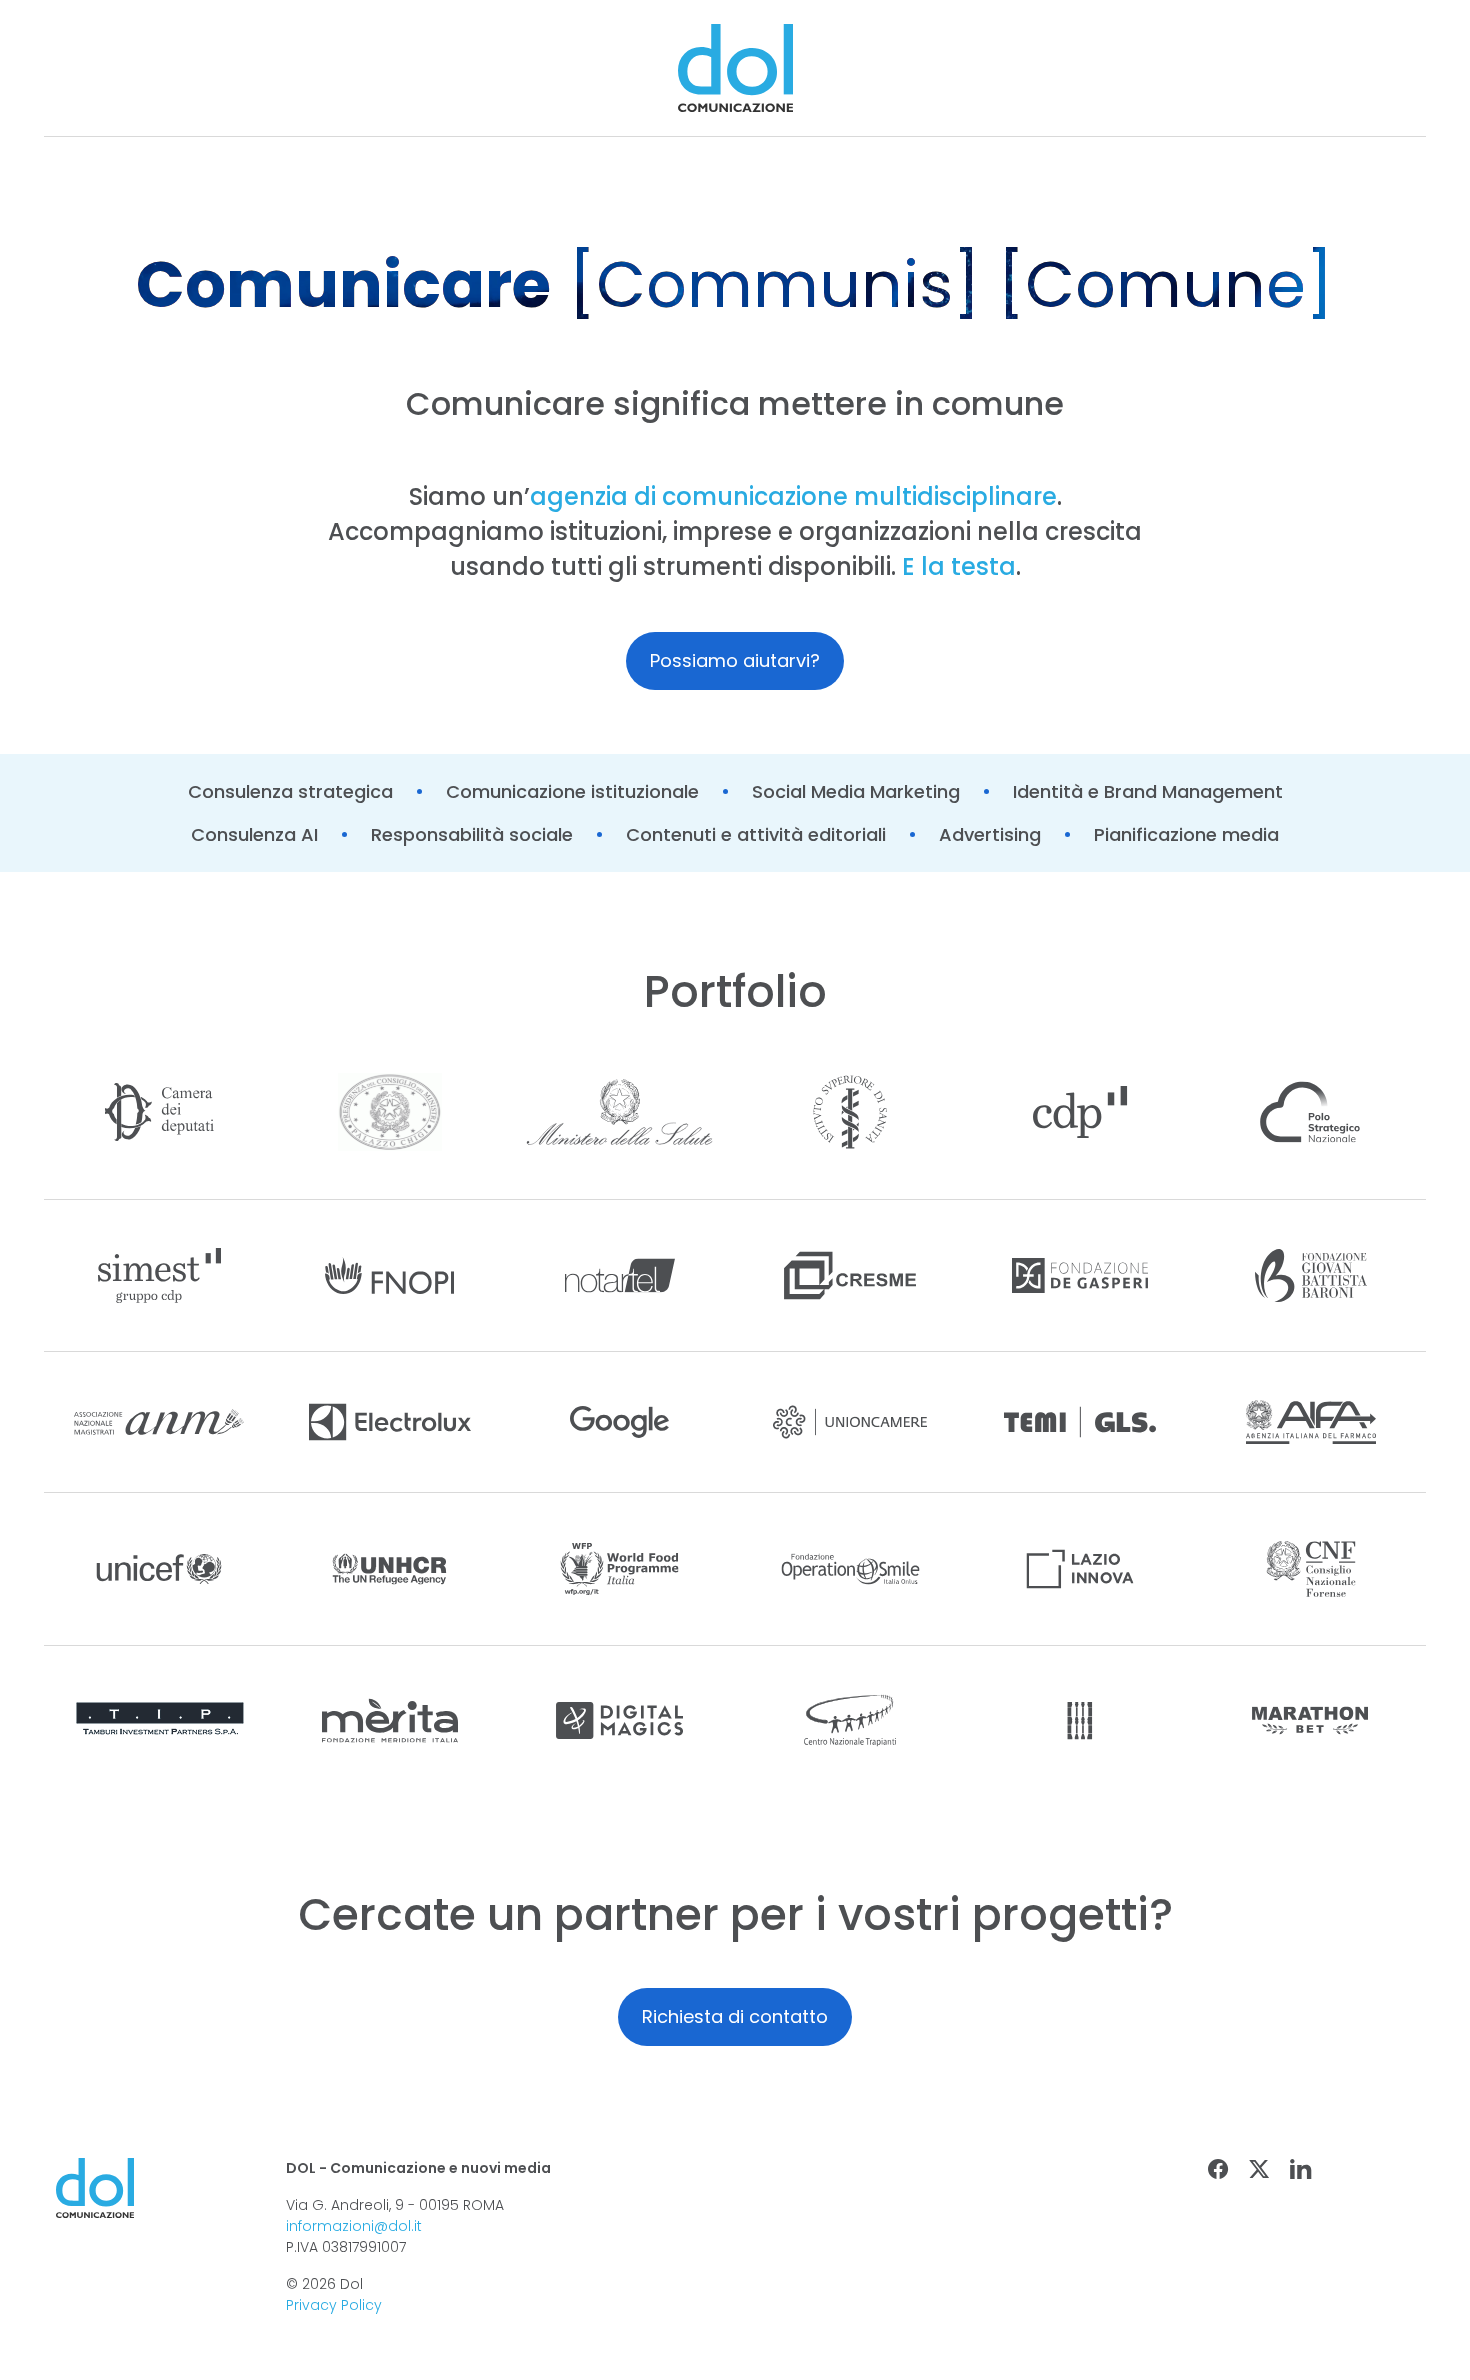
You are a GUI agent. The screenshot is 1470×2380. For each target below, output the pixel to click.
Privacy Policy (334, 2305)
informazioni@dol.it (354, 2226)
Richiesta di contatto (735, 2016)
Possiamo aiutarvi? (735, 660)
